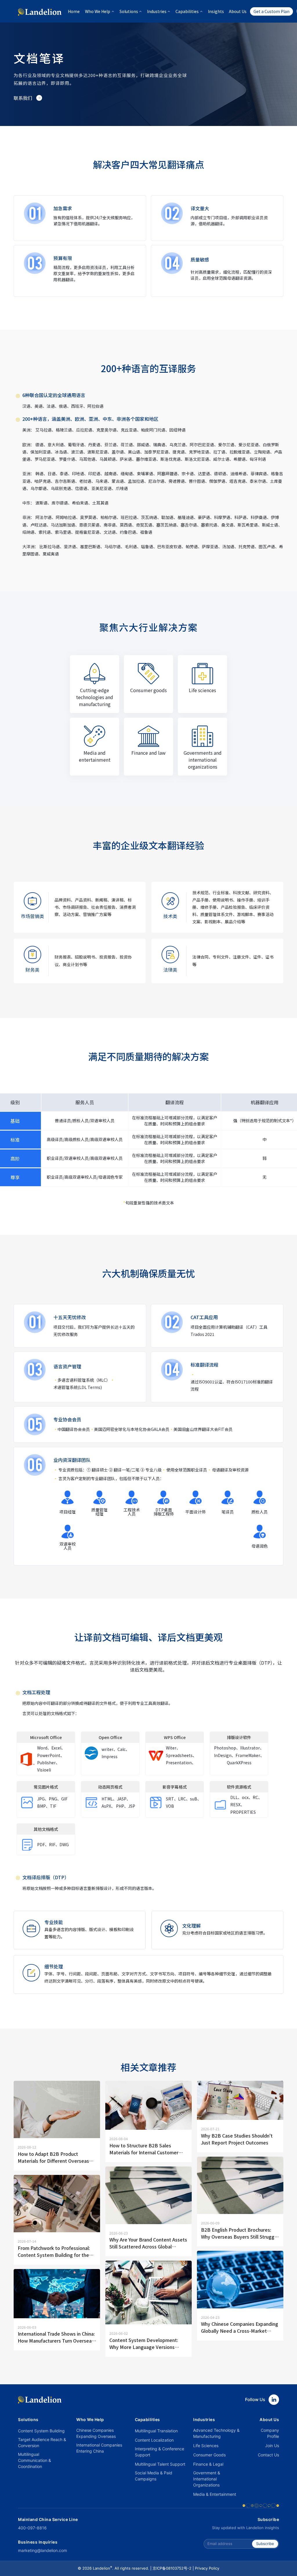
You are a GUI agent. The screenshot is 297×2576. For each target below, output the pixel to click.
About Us (238, 11)
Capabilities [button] (187, 11)
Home (74, 11)
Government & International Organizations (207, 2479)
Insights (216, 11)
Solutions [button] (129, 11)
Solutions (28, 2419)
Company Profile (270, 2433)
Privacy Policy (207, 2568)
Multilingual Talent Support (160, 2464)
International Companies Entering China (99, 2448)
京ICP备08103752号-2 (172, 2568)
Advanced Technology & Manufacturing (216, 2433)
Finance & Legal (208, 2464)
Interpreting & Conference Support (160, 2452)
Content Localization (154, 2440)
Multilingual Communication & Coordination (35, 2460)
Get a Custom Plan (271, 11)
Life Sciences (206, 2446)
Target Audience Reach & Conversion (42, 2442)
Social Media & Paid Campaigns (154, 2476)
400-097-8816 (32, 2528)
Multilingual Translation (156, 2431)
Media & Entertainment (215, 2494)
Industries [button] (157, 11)
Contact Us (268, 2455)
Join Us (272, 2446)
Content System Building (41, 2431)
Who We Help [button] (98, 11)
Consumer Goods (209, 2455)
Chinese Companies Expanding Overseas (96, 2433)
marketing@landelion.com (42, 2550)
